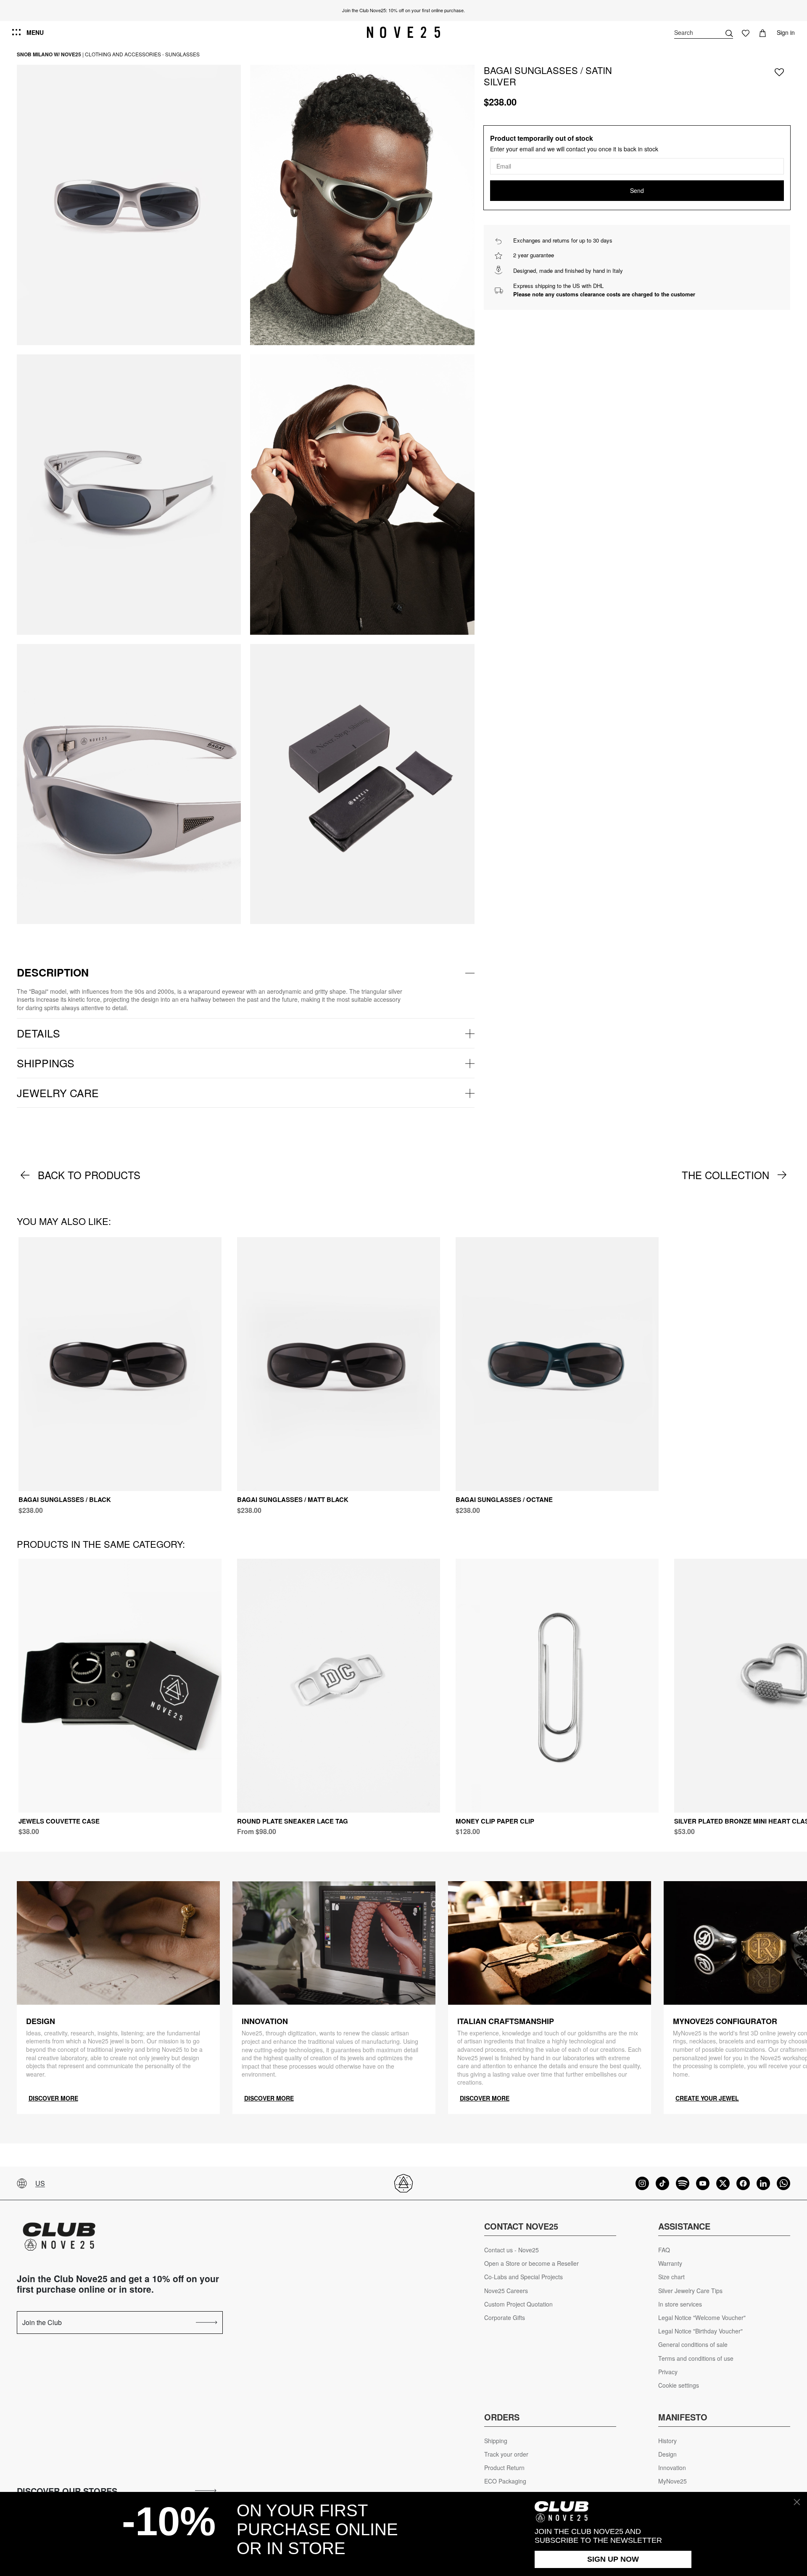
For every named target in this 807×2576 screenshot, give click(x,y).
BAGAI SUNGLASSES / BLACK (65, 1499)
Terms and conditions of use (696, 2358)
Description (53, 972)
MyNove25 (672, 2481)
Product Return (504, 2468)
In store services (680, 2304)
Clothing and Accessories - (124, 54)
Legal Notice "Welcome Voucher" (702, 2318)
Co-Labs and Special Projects (523, 2277)
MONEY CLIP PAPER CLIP (495, 1821)
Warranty (670, 2263)
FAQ (664, 2250)
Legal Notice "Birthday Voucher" (700, 2331)
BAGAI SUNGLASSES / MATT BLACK (293, 1499)
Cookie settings (679, 2385)
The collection (725, 1175)
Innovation (672, 2468)
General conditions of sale (693, 2345)
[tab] (246, 973)
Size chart (671, 2277)
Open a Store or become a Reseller (531, 2263)
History (667, 2441)
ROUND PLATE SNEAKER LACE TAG (293, 1821)
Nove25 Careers (506, 2291)
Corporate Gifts (505, 2318)
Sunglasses (182, 54)
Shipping (496, 2441)
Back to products (89, 1175)
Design (667, 2454)
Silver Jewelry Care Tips (690, 2291)
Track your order (506, 2454)
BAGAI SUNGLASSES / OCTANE (504, 1499)
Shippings (46, 1063)
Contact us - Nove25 (512, 2250)
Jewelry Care (58, 1093)
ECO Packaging (505, 2481)
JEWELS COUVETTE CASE (59, 1821)
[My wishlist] (746, 32)
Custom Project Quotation (518, 2304)
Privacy (668, 2372)
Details (38, 1033)
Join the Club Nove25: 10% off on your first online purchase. (403, 10)
